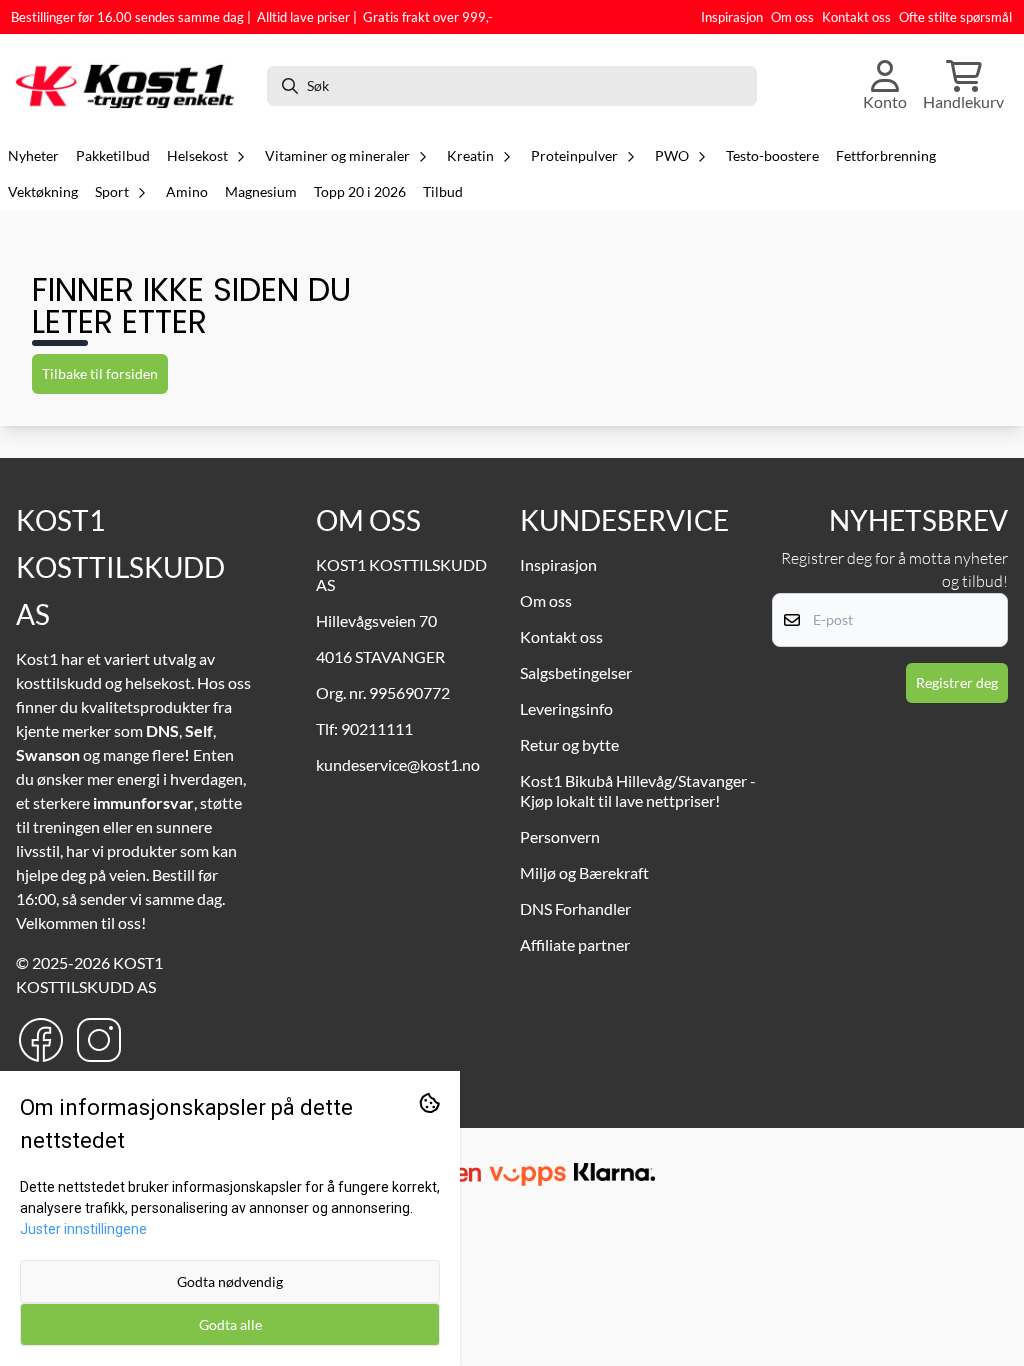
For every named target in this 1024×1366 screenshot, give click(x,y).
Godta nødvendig (230, 1281)
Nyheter (33, 156)
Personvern (560, 836)
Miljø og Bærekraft (584, 872)
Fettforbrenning (886, 156)
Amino (187, 192)
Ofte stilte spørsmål (955, 17)
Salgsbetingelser (576, 672)
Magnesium (261, 192)
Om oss (792, 17)
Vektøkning (43, 192)
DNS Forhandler (575, 908)
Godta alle (230, 1324)
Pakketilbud (113, 156)
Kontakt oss (856, 17)
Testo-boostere (772, 156)
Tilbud (443, 192)
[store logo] (131, 86)
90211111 (377, 728)
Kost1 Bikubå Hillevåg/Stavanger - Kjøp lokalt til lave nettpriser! (638, 790)
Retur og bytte (569, 744)
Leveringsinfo (566, 708)
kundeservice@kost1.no (398, 764)
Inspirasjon (732, 17)
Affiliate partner (575, 944)
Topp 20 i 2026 (360, 192)
